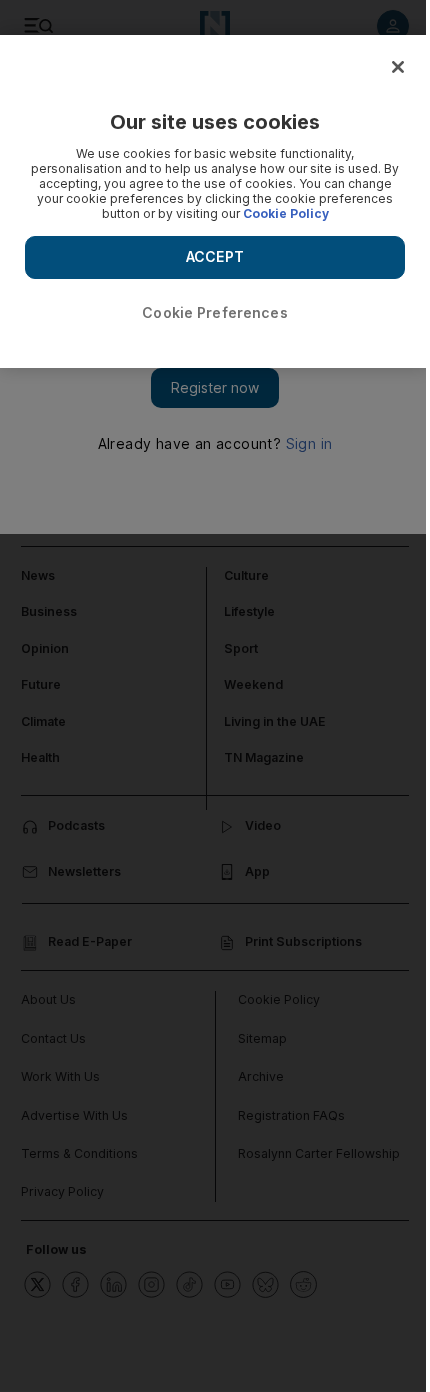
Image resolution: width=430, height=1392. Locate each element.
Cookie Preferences (215, 312)
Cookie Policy (286, 213)
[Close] (398, 67)
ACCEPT (215, 256)
